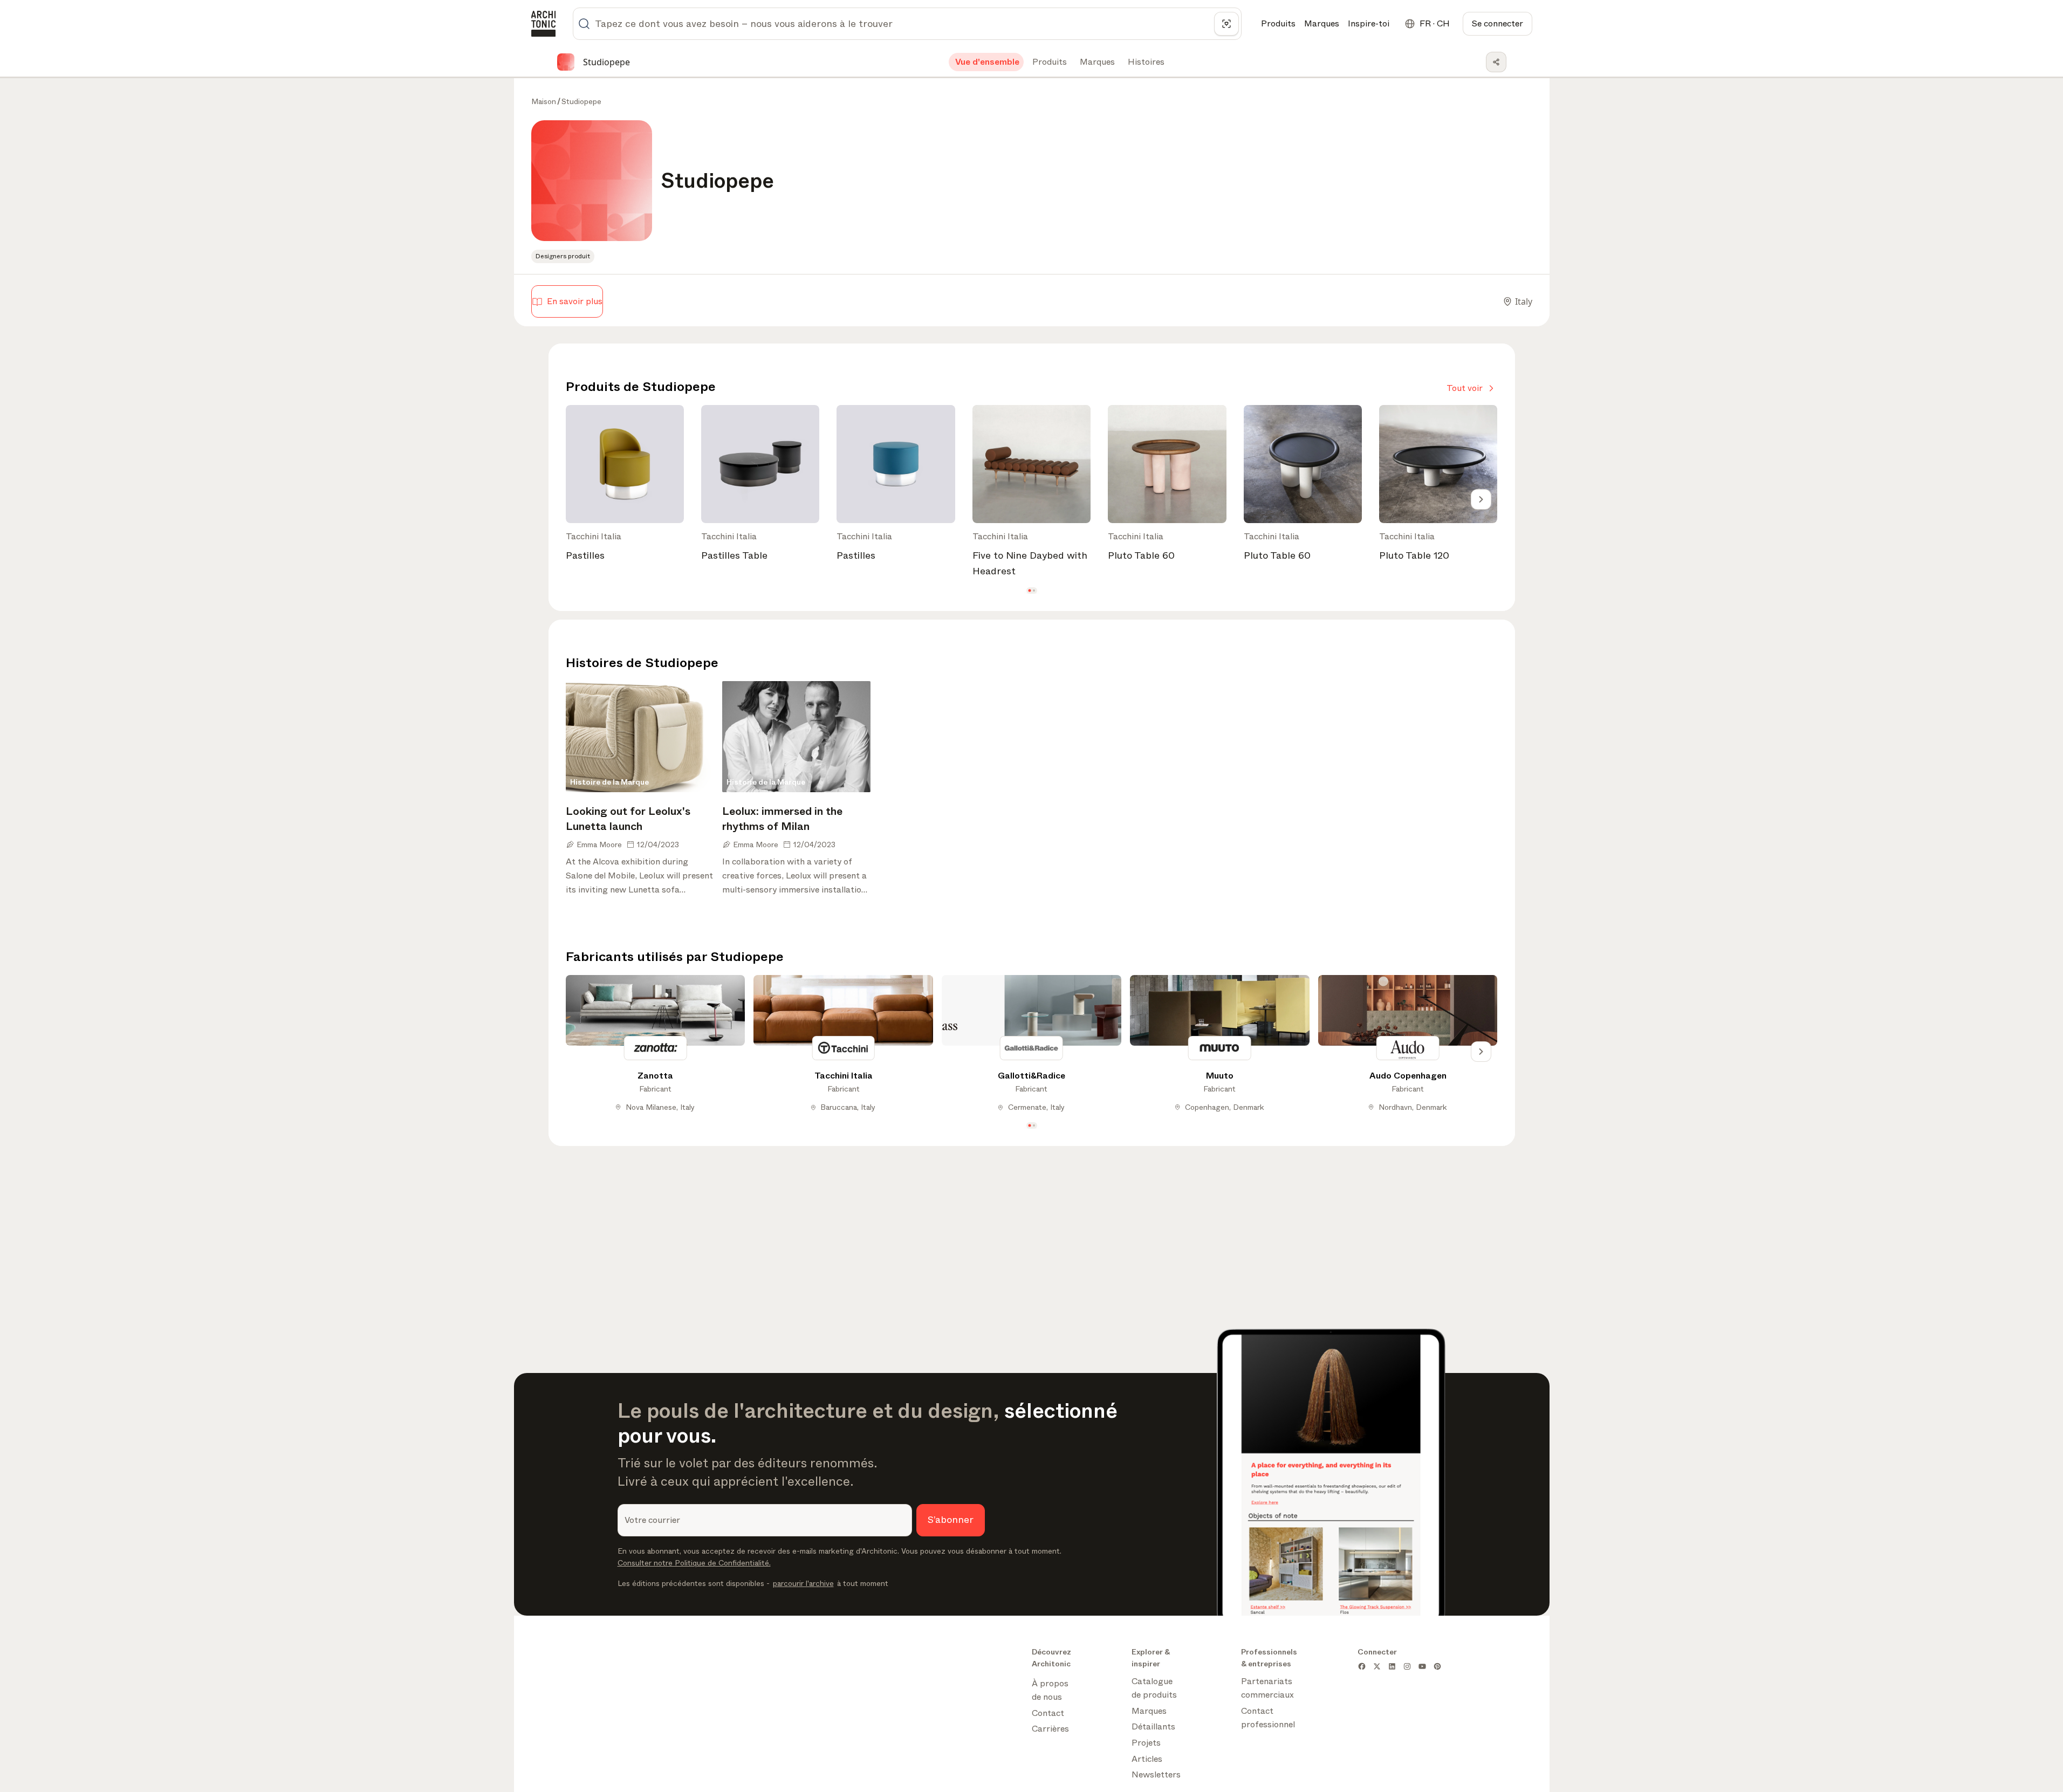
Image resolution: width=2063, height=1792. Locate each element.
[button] (1029, 591)
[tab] (986, 62)
